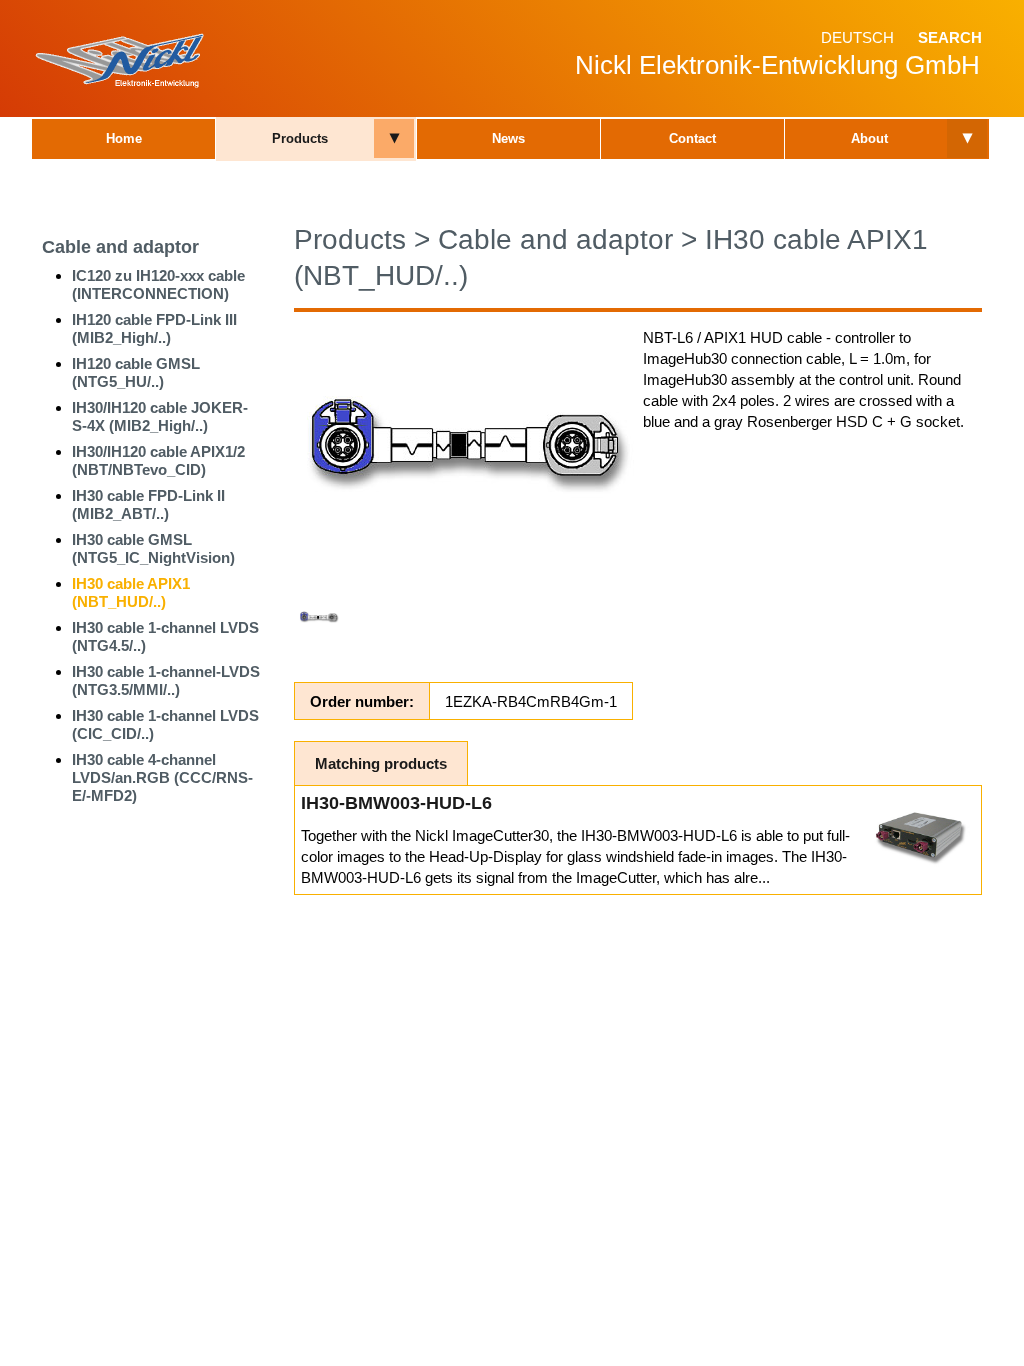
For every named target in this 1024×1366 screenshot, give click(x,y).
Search (950, 37)
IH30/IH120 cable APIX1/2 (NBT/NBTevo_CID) (158, 460)
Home (124, 138)
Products (300, 138)
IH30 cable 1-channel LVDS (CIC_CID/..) (165, 724)
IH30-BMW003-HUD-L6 (396, 803)
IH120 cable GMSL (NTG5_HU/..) (136, 372)
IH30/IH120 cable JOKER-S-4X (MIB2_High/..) (160, 416)
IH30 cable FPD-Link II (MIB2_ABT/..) (148, 504)
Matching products (381, 763)
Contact (692, 138)
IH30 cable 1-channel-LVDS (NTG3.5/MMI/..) (166, 680)
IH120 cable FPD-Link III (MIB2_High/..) (154, 328)
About (869, 138)
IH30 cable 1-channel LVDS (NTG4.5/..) (165, 636)
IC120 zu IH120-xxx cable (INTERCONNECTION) (158, 284)
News (508, 138)
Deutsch (857, 37)
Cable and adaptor (120, 247)
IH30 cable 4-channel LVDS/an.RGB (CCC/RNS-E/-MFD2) (162, 777)
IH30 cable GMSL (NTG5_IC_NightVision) (153, 548)
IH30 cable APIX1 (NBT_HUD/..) (131, 592)
